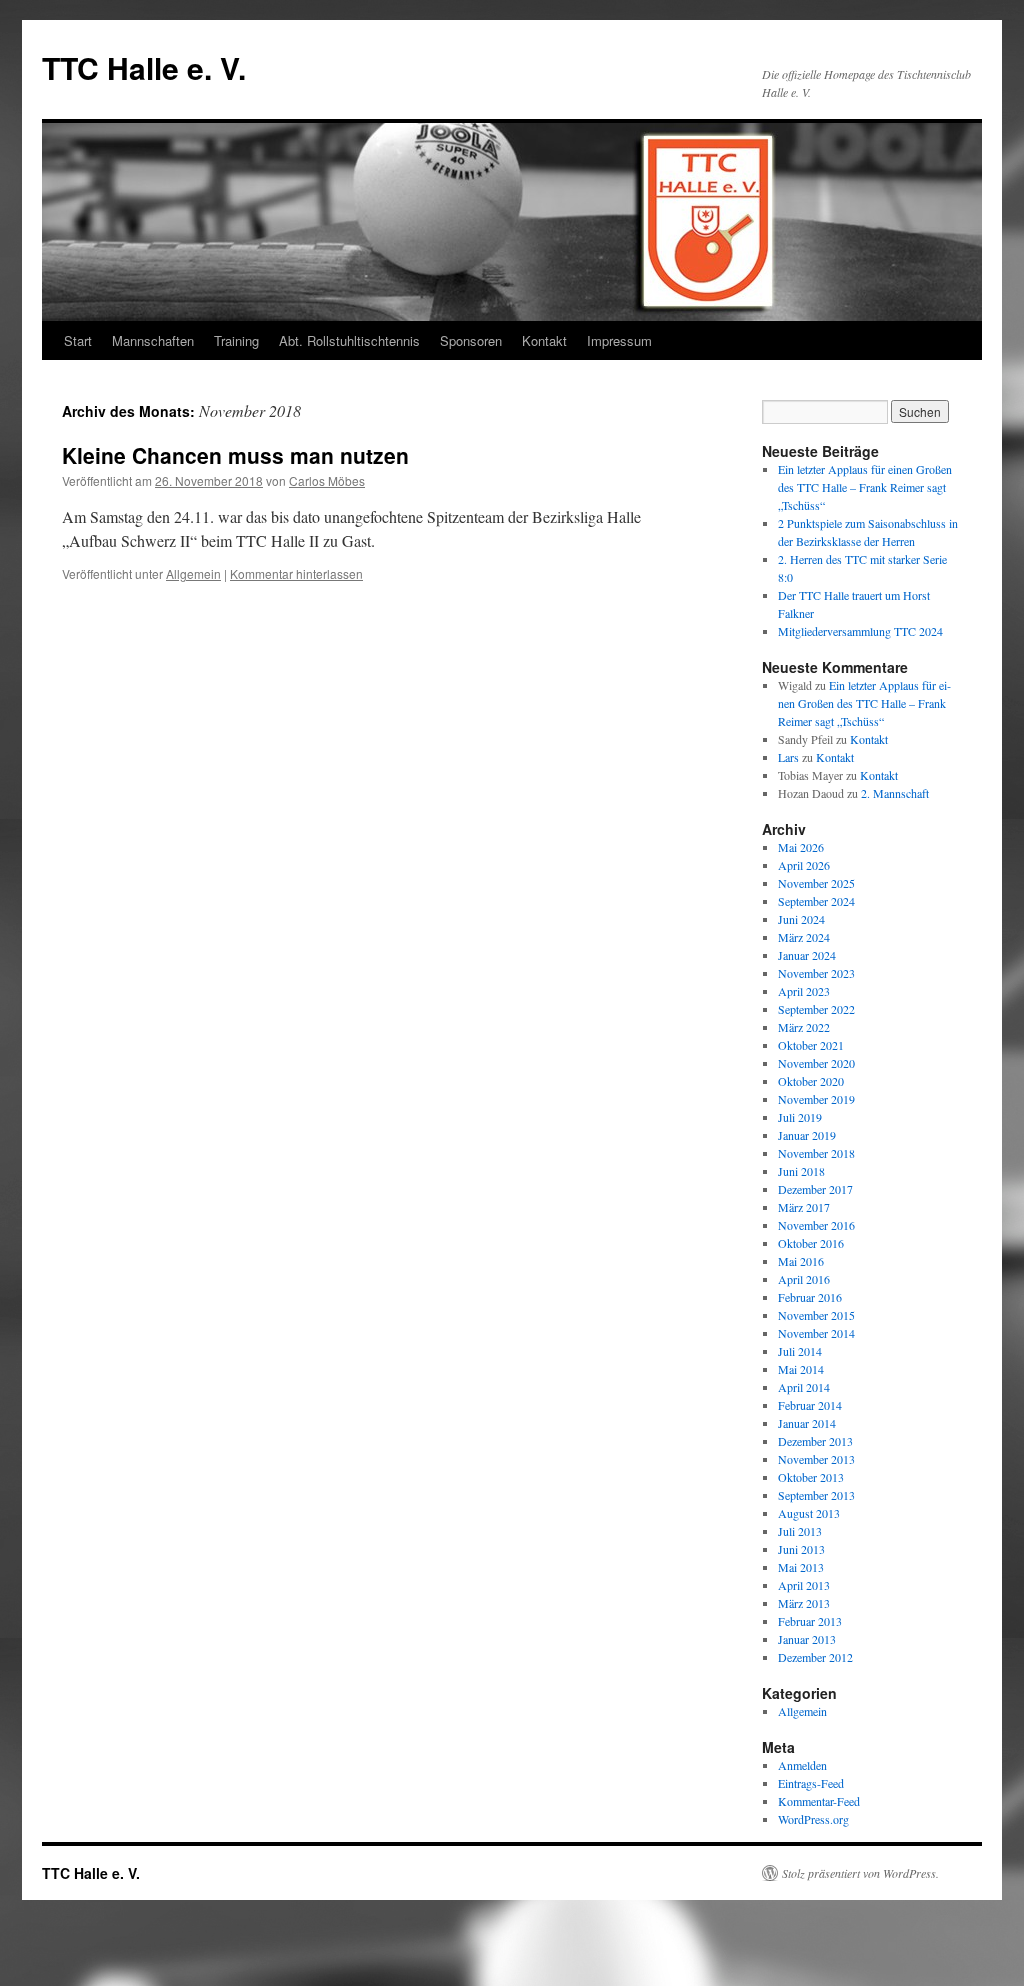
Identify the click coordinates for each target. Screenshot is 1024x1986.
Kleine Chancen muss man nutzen (235, 455)
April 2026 (804, 865)
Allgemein (193, 573)
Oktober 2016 (811, 1243)
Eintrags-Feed (811, 1783)
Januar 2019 (807, 1135)
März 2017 (804, 1207)
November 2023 (816, 973)
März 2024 (804, 937)
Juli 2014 (800, 1351)
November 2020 (816, 1063)
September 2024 (816, 901)
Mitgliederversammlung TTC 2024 (860, 631)
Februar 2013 (810, 1621)
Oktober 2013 (811, 1477)
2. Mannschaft (895, 793)
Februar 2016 (810, 1297)
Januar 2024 (807, 955)
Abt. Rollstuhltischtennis (349, 340)
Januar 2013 (807, 1639)
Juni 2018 (801, 1171)
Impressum (619, 340)
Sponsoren (471, 340)
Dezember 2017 (815, 1189)
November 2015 (816, 1315)
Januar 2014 (807, 1423)
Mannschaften (153, 340)
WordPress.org (813, 1819)
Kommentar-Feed (819, 1801)
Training (236, 340)
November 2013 (816, 1459)
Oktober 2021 (811, 1045)
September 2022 (816, 1009)
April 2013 (804, 1585)
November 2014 (816, 1333)
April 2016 (804, 1279)
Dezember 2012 (815, 1657)
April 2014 (804, 1387)
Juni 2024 (801, 919)
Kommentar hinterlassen (296, 573)
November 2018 (816, 1153)
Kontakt (544, 340)
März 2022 (804, 1027)
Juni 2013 (801, 1549)
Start (78, 340)
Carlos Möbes (327, 480)
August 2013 (809, 1513)
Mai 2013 (801, 1567)
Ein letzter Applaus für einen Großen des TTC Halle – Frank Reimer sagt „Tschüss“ (865, 487)
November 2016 (816, 1225)
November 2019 (816, 1099)
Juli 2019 (800, 1117)
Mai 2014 (801, 1369)
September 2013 (816, 1495)
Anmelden (802, 1765)
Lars (788, 757)
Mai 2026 (801, 847)
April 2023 (804, 991)
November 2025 (816, 883)
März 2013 (804, 1603)
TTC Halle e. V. (144, 67)
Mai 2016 (801, 1261)
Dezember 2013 (815, 1441)
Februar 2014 (810, 1405)
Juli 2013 (800, 1531)
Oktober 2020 (811, 1081)
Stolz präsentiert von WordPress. (860, 1873)
